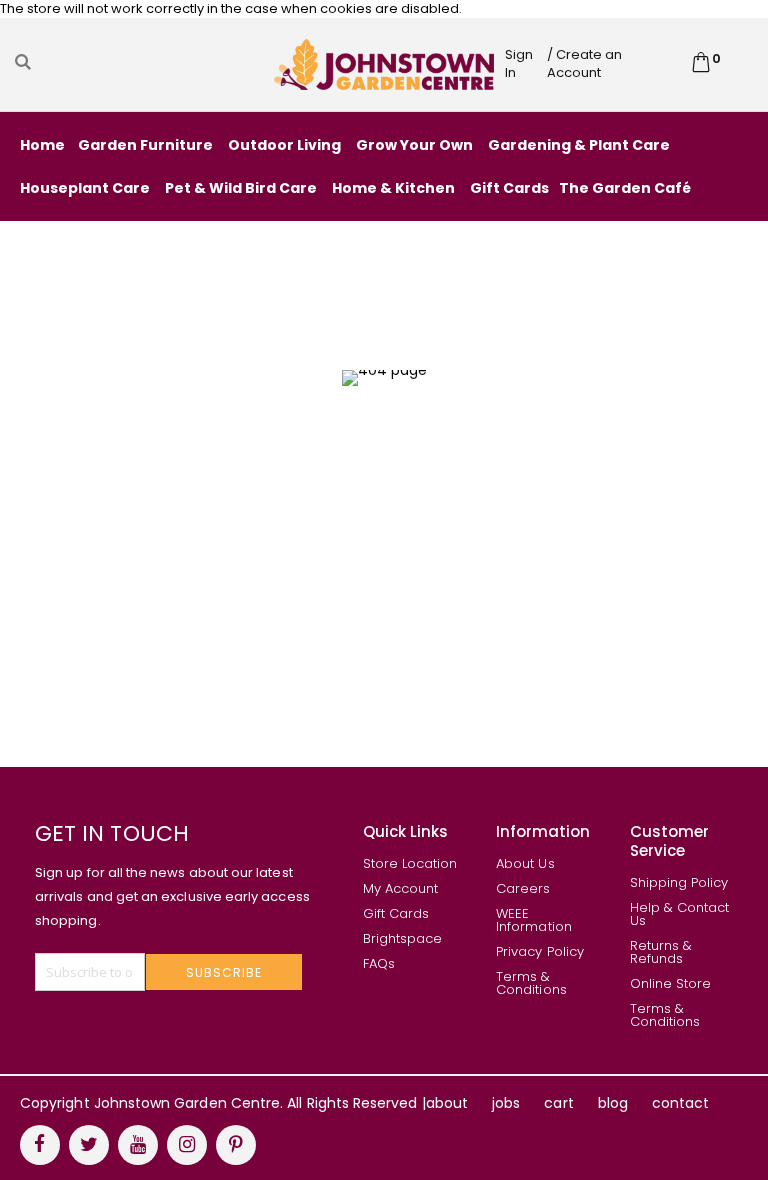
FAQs (379, 963)
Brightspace (403, 938)
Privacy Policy (540, 951)
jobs (506, 1103)
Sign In (519, 63)
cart (558, 1103)
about (447, 1103)
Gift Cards (396, 913)
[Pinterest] (236, 1145)
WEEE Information (534, 920)
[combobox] (142, 62)
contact (680, 1103)
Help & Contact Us (680, 914)
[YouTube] (138, 1145)
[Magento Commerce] (384, 64)
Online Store (671, 983)
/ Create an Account (584, 63)
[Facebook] (40, 1145)
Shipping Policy (679, 882)
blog (613, 1103)
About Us (525, 863)
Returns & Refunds (661, 952)
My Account (401, 888)
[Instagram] (187, 1145)
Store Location (410, 863)
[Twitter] (89, 1145)
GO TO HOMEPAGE (376, 532)
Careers (523, 888)
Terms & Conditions (531, 983)
